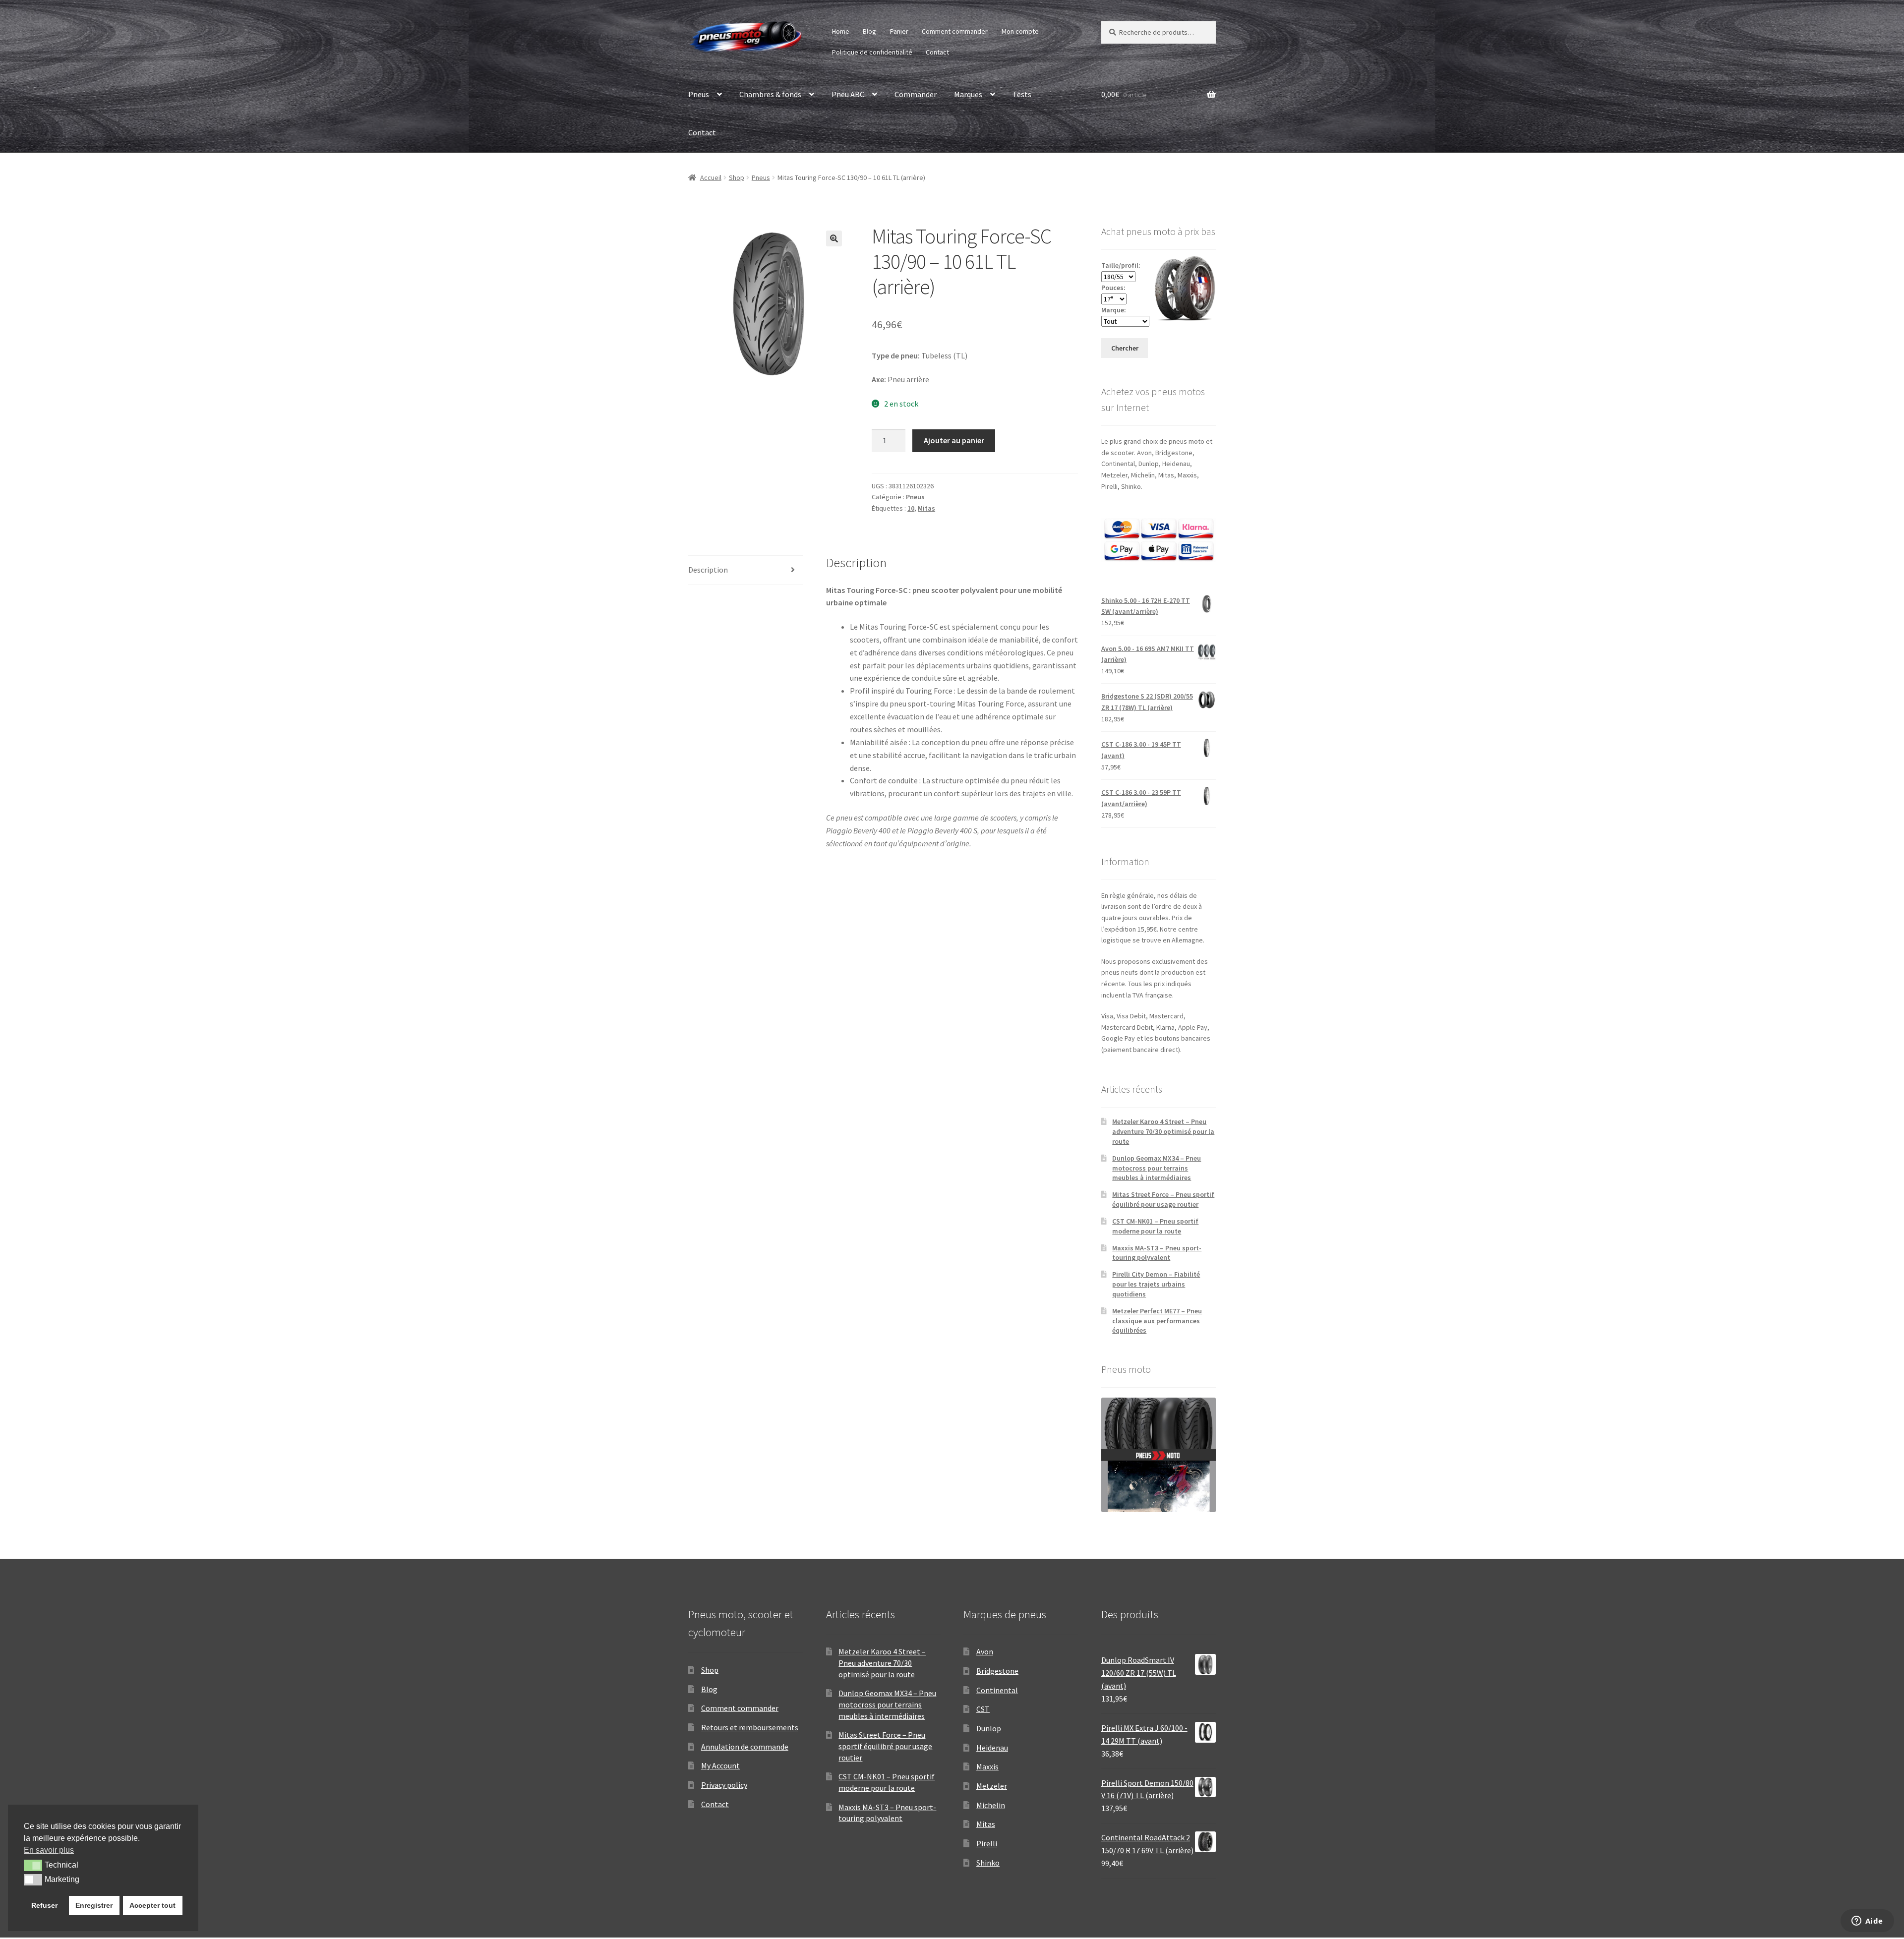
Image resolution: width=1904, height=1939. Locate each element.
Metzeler (992, 1786)
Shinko (988, 1863)
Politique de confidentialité (872, 52)
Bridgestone (997, 1671)
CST (983, 1709)
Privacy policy (724, 1785)
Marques (968, 94)
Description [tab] (708, 570)
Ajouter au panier (954, 440)
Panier (899, 31)
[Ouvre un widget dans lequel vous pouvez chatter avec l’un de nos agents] (1867, 1922)
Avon (985, 1651)
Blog (869, 31)
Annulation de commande (745, 1747)
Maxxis (987, 1766)
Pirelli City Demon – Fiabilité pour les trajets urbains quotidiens (1156, 1284)
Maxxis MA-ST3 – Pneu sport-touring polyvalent (1157, 1253)
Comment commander (955, 31)
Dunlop (989, 1728)
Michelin (991, 1805)
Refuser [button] (44, 1905)
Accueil (711, 177)
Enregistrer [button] (94, 1905)
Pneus (699, 94)
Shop (737, 177)
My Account (720, 1765)
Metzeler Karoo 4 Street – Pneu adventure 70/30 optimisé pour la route (1163, 1131)
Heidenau (992, 1748)
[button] (834, 238)
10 (911, 508)
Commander (916, 94)
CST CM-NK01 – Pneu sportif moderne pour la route (1155, 1226)
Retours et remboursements (750, 1727)
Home (841, 31)
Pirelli (987, 1843)
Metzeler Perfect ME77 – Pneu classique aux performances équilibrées (1157, 1321)
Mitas (926, 508)
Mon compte (1020, 31)
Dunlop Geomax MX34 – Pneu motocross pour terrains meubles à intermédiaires (1157, 1168)
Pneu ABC (848, 94)
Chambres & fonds (770, 94)
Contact (937, 52)
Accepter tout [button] (152, 1905)
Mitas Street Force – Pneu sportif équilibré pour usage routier (1163, 1199)
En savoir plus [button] (49, 1850)
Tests (1022, 94)
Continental (997, 1690)
